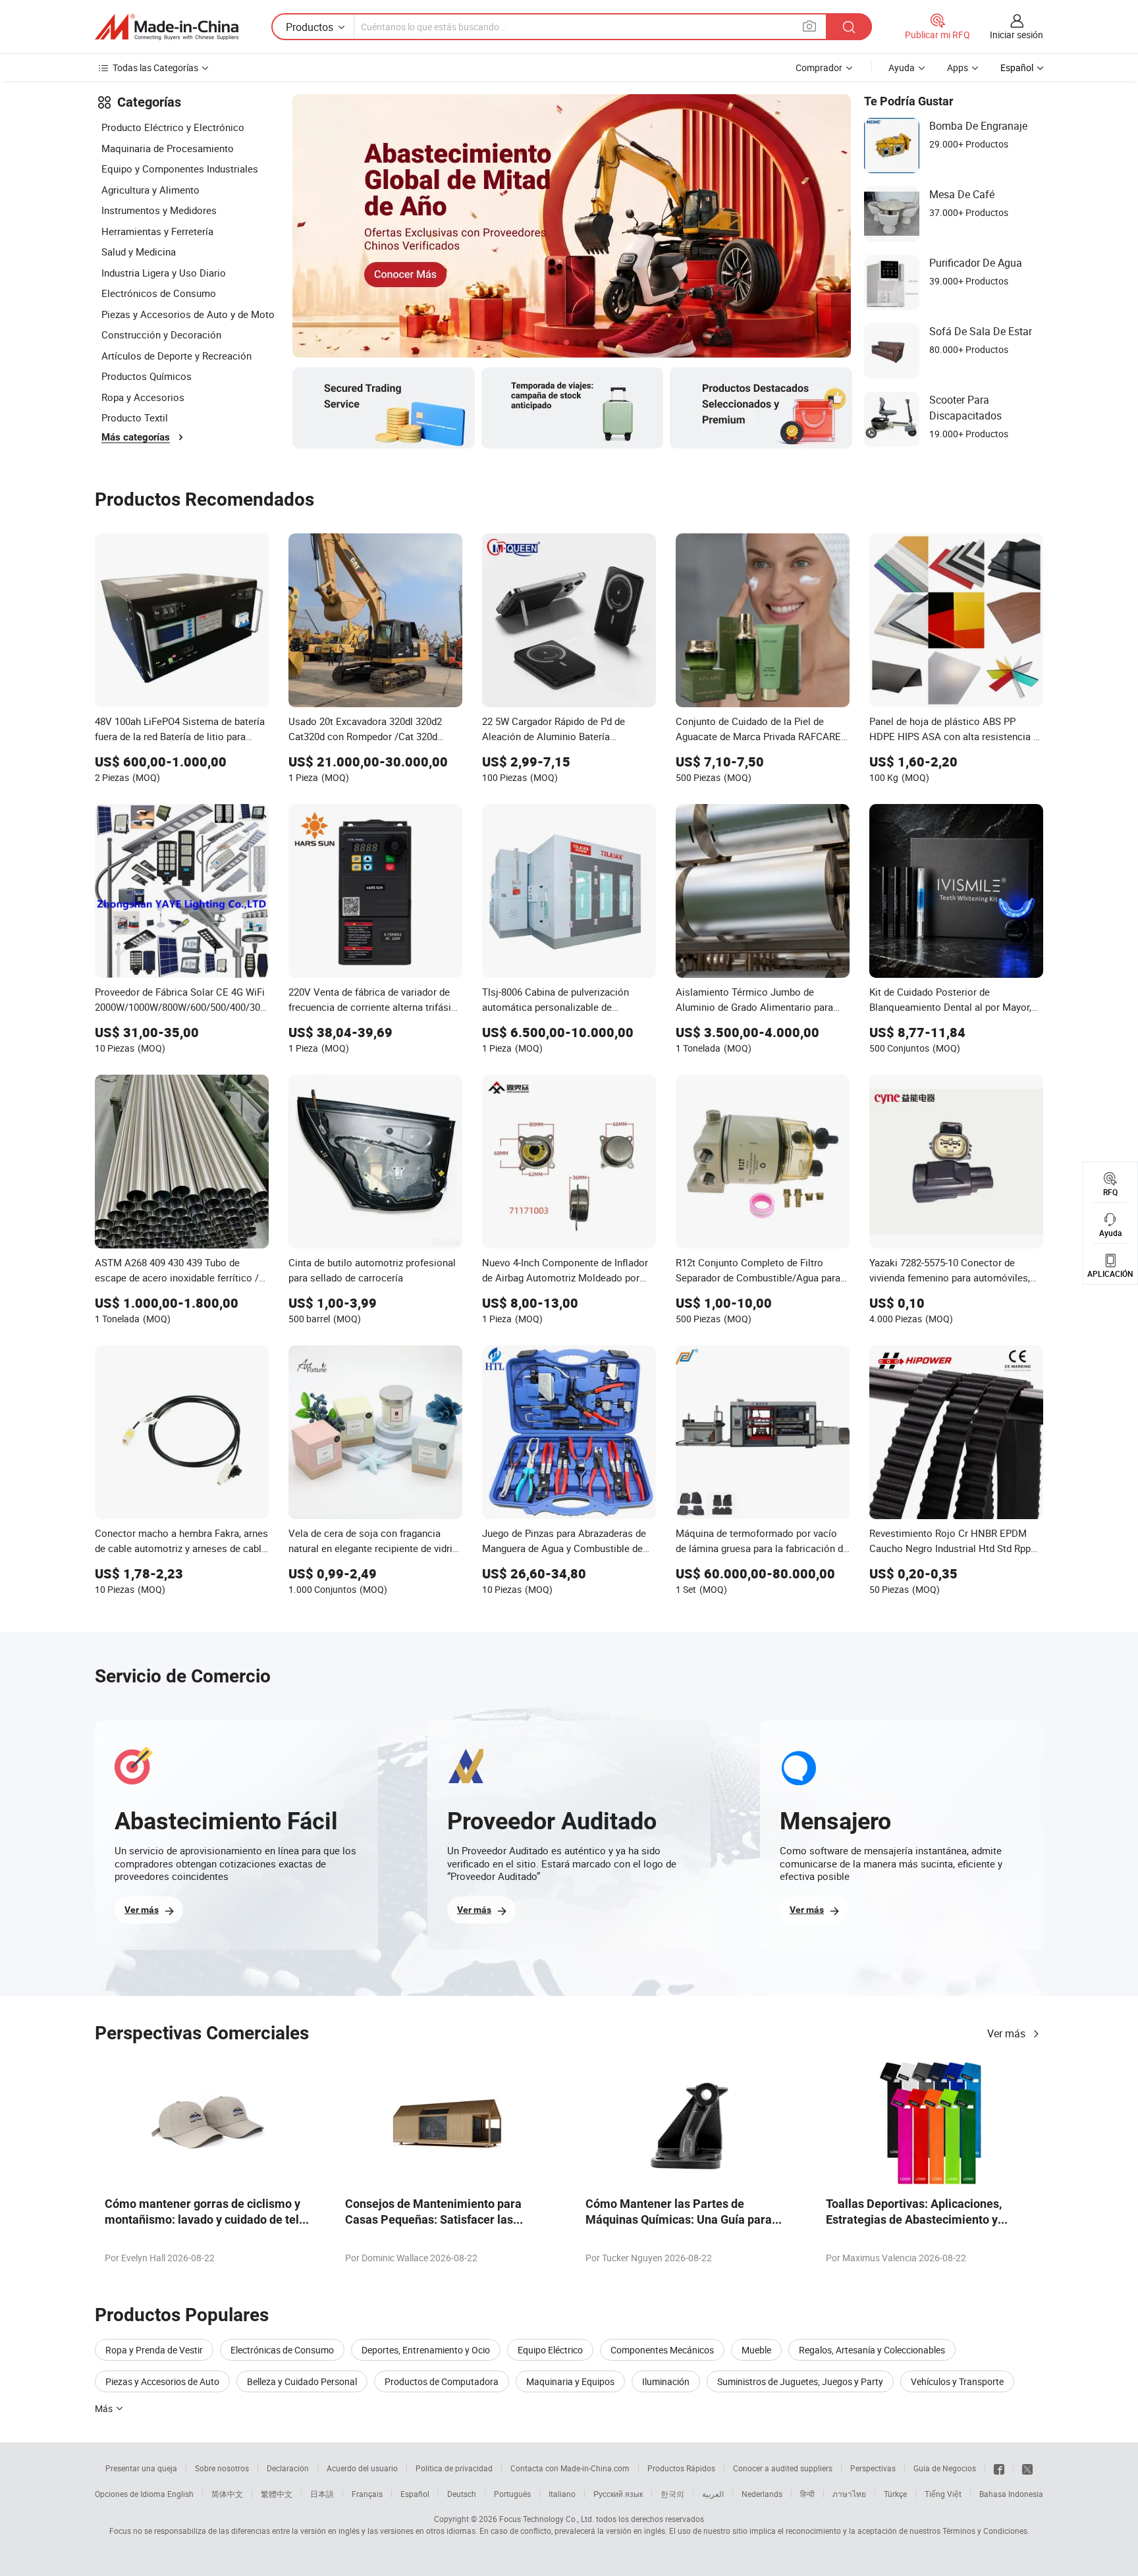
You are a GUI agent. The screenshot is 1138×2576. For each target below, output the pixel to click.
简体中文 (227, 2494)
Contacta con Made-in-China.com (570, 2468)
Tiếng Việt (943, 2494)
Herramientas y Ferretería (157, 231)
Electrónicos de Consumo (159, 293)
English (180, 2494)
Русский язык (618, 2494)
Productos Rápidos (681, 2468)
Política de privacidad (454, 2468)
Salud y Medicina (139, 252)
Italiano (562, 2494)
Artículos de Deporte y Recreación (176, 356)
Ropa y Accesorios (143, 397)
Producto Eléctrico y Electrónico (173, 127)
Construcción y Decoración (161, 335)
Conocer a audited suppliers (783, 2468)
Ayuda (902, 67)
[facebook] (999, 2468)
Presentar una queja (141, 2468)
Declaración (288, 2468)
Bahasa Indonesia (1011, 2494)
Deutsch (462, 2494)
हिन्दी (807, 2494)
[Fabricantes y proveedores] (167, 27)
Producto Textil (135, 417)
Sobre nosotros (222, 2468)
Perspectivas (873, 2468)
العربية (713, 2494)
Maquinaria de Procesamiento (168, 148)
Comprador (819, 67)
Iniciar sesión (1016, 35)
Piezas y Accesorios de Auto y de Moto (188, 314)
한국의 (672, 2494)
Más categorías (136, 437)
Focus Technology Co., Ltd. (547, 2519)
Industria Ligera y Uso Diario (164, 273)
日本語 (322, 2494)
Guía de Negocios (945, 2468)
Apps (958, 67)
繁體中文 (277, 2494)
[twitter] (1027, 2468)
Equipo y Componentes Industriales (180, 169)
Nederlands (762, 2494)
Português (512, 2494)
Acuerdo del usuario (362, 2468)
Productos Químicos (147, 376)
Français (367, 2494)
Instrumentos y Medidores (159, 210)
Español (415, 2494)
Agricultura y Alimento (150, 190)
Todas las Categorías (155, 67)
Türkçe (895, 2494)
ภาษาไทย (849, 2494)
